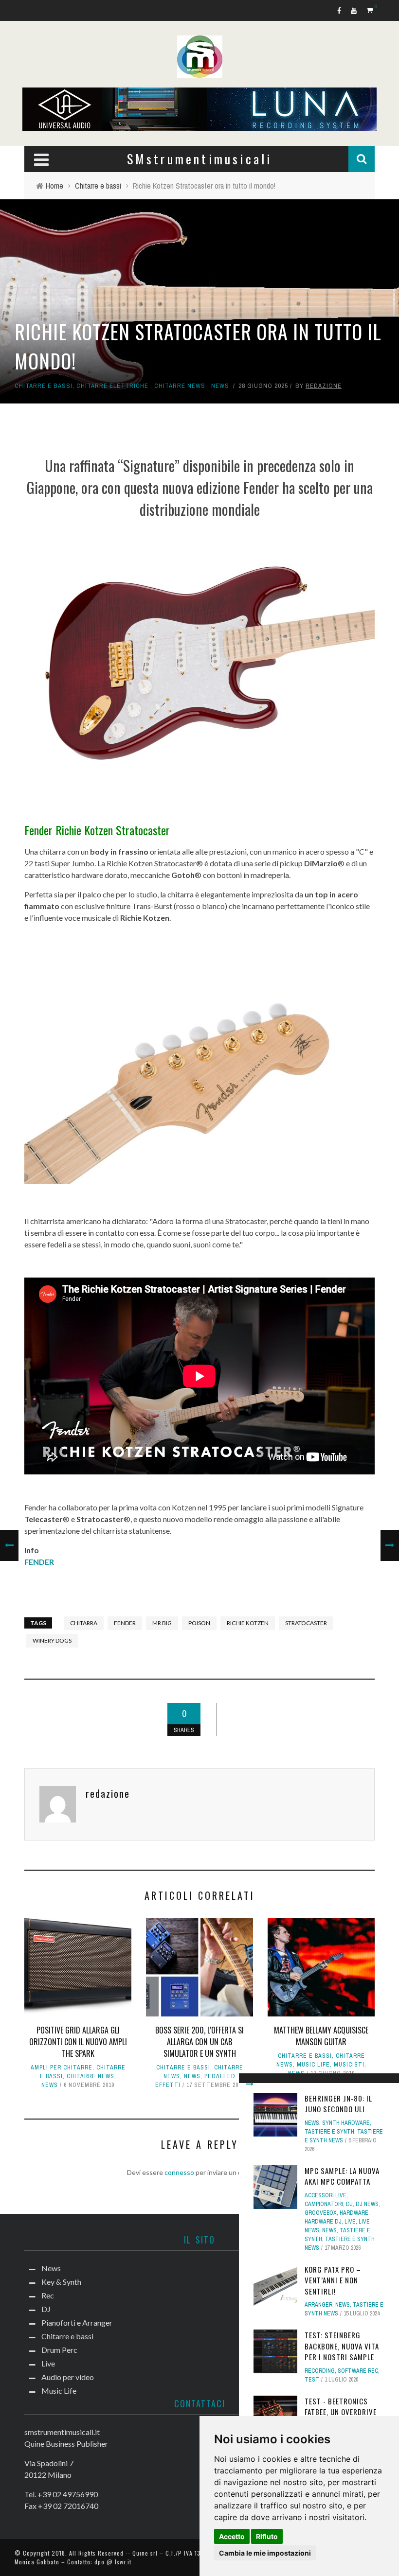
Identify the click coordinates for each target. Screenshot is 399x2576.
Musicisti (349, 2065)
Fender (125, 1623)
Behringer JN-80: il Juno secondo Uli (338, 2104)
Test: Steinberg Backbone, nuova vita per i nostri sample (342, 2346)
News (220, 386)
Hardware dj (323, 2222)
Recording (320, 2371)
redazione (324, 386)
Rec (48, 2295)
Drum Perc (59, 2350)
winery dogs (52, 1640)
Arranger (318, 2305)
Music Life (313, 2065)
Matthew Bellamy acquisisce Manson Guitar (321, 2036)
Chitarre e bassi (44, 386)
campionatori (324, 2204)
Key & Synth (61, 2282)
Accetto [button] (232, 2536)
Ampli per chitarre (62, 2068)
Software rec (358, 2371)
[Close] (250, 2084)
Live (350, 2222)
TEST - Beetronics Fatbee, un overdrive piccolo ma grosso (341, 2412)
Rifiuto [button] (267, 2536)
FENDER (39, 1562)
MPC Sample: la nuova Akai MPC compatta (342, 2176)
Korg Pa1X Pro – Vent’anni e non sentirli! (333, 2280)
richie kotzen (248, 1623)
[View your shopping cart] (371, 10)
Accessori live (326, 2195)
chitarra (84, 1623)
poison (199, 1623)
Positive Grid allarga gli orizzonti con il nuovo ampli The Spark (78, 2042)
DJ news (367, 2204)
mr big (162, 1623)
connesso (179, 2172)
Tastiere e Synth (329, 2132)
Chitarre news (180, 386)
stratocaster (306, 1623)
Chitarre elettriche (112, 386)
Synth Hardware (346, 2123)
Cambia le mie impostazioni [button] (265, 2553)
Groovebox (321, 2213)
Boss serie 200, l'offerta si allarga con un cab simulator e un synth (199, 2042)
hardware (354, 2213)
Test (312, 2380)
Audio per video (68, 2377)
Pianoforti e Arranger (77, 2322)
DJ (349, 2204)
